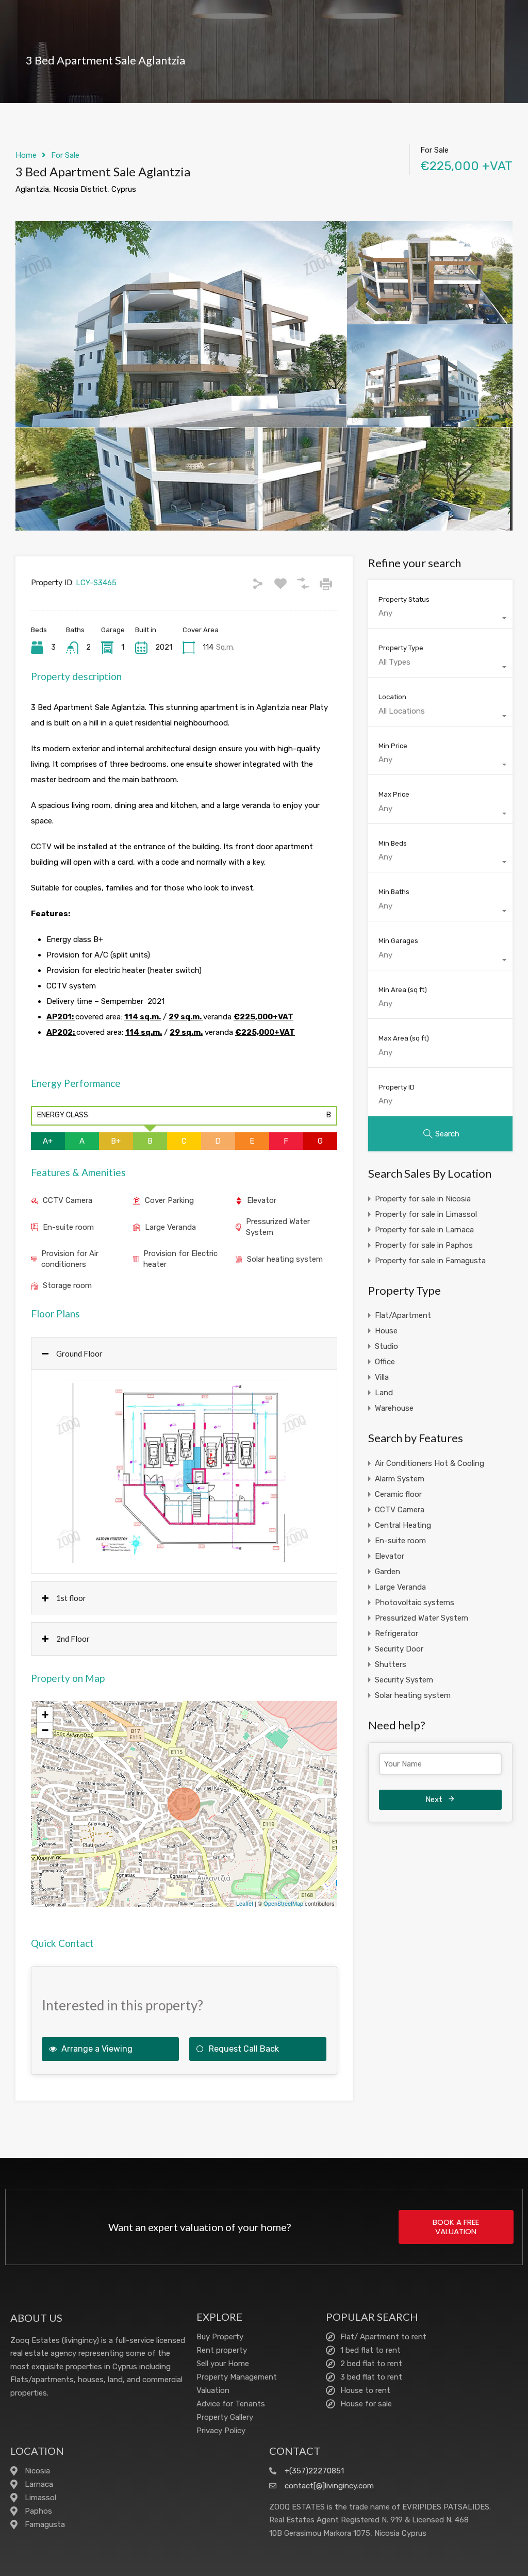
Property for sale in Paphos (424, 1245)
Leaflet (245, 1903)
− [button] (45, 1730)
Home (26, 155)
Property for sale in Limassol (426, 1214)
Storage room (67, 1285)
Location (392, 697)
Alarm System (400, 1479)
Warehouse (394, 1408)
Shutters (391, 1664)
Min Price (393, 746)
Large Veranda (170, 1227)
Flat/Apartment (403, 1315)
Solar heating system (285, 1259)
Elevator (262, 1200)
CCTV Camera (68, 1200)
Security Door (399, 1649)
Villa (382, 1377)
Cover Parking (169, 1200)
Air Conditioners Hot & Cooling (430, 1463)
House (386, 1331)
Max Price (394, 794)
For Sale (65, 155)
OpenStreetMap (283, 1903)
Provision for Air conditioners (70, 1259)
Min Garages (398, 941)
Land (384, 1393)
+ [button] (45, 1715)
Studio (386, 1346)
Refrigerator (397, 1633)
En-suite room (68, 1227)
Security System (404, 1680)
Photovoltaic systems (415, 1603)
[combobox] (440, 618)
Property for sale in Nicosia (423, 1199)
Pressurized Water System (278, 1227)
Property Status (404, 599)
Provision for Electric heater (180, 1259)
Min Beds (393, 843)
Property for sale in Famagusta (430, 1261)
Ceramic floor (398, 1494)
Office (385, 1362)
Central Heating (403, 1525)
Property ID (397, 1087)
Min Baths (394, 892)
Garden (387, 1572)
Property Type (401, 648)
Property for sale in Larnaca (424, 1230)
